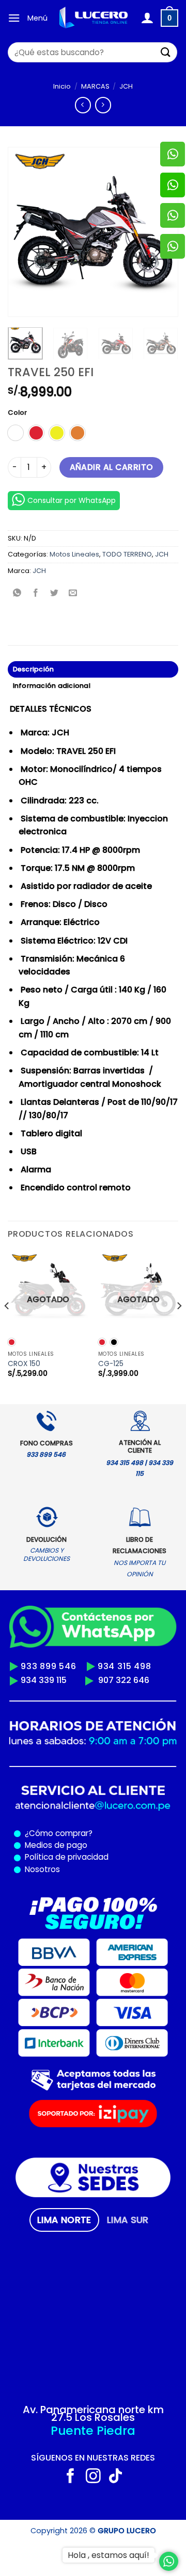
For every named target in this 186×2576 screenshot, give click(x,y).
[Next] (179, 1326)
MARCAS (95, 86)
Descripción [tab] (34, 669)
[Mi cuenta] (147, 18)
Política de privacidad (65, 1857)
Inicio (62, 86)
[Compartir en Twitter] (55, 594)
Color (17, 413)
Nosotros (42, 1869)
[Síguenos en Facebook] (71, 2477)
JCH (126, 86)
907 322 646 (124, 1680)
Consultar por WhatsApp (72, 500)
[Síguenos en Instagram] (93, 2477)
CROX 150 (24, 1364)
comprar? (73, 1833)
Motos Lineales (74, 554)
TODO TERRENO (127, 554)
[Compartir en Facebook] (36, 594)
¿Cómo (39, 1833)
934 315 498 (125, 1666)
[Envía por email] (73, 594)
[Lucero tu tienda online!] (94, 18)
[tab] (64, 2220)
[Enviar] (166, 52)
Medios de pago (54, 1845)
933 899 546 (49, 1666)
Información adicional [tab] (52, 686)
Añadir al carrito (112, 467)
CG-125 (111, 1364)
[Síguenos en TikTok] (115, 2477)
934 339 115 (44, 1680)
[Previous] (24, 232)
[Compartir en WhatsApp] (17, 594)
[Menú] (14, 18)
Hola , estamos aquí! (109, 2555)
